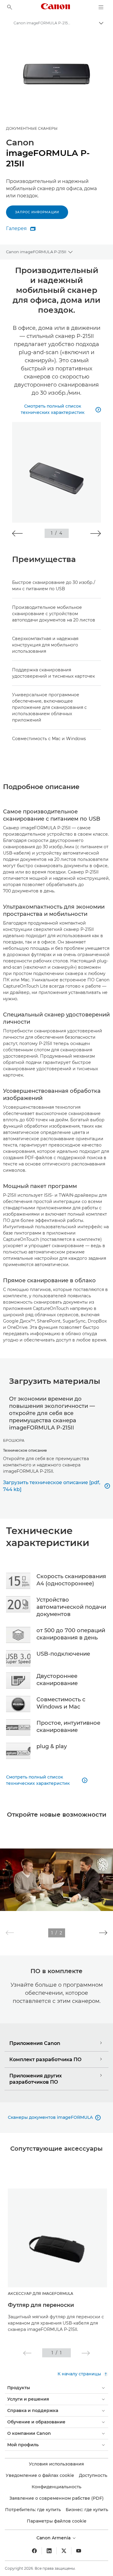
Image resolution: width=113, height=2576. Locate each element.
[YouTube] (79, 2551)
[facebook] (34, 2551)
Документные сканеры (32, 128)
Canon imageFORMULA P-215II (36, 252)
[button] (17, 533)
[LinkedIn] (49, 2551)
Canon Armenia (54, 2538)
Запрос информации (37, 212)
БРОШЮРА (14, 1440)
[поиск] (10, 7)
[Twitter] (64, 2551)
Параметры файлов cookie (57, 2521)
